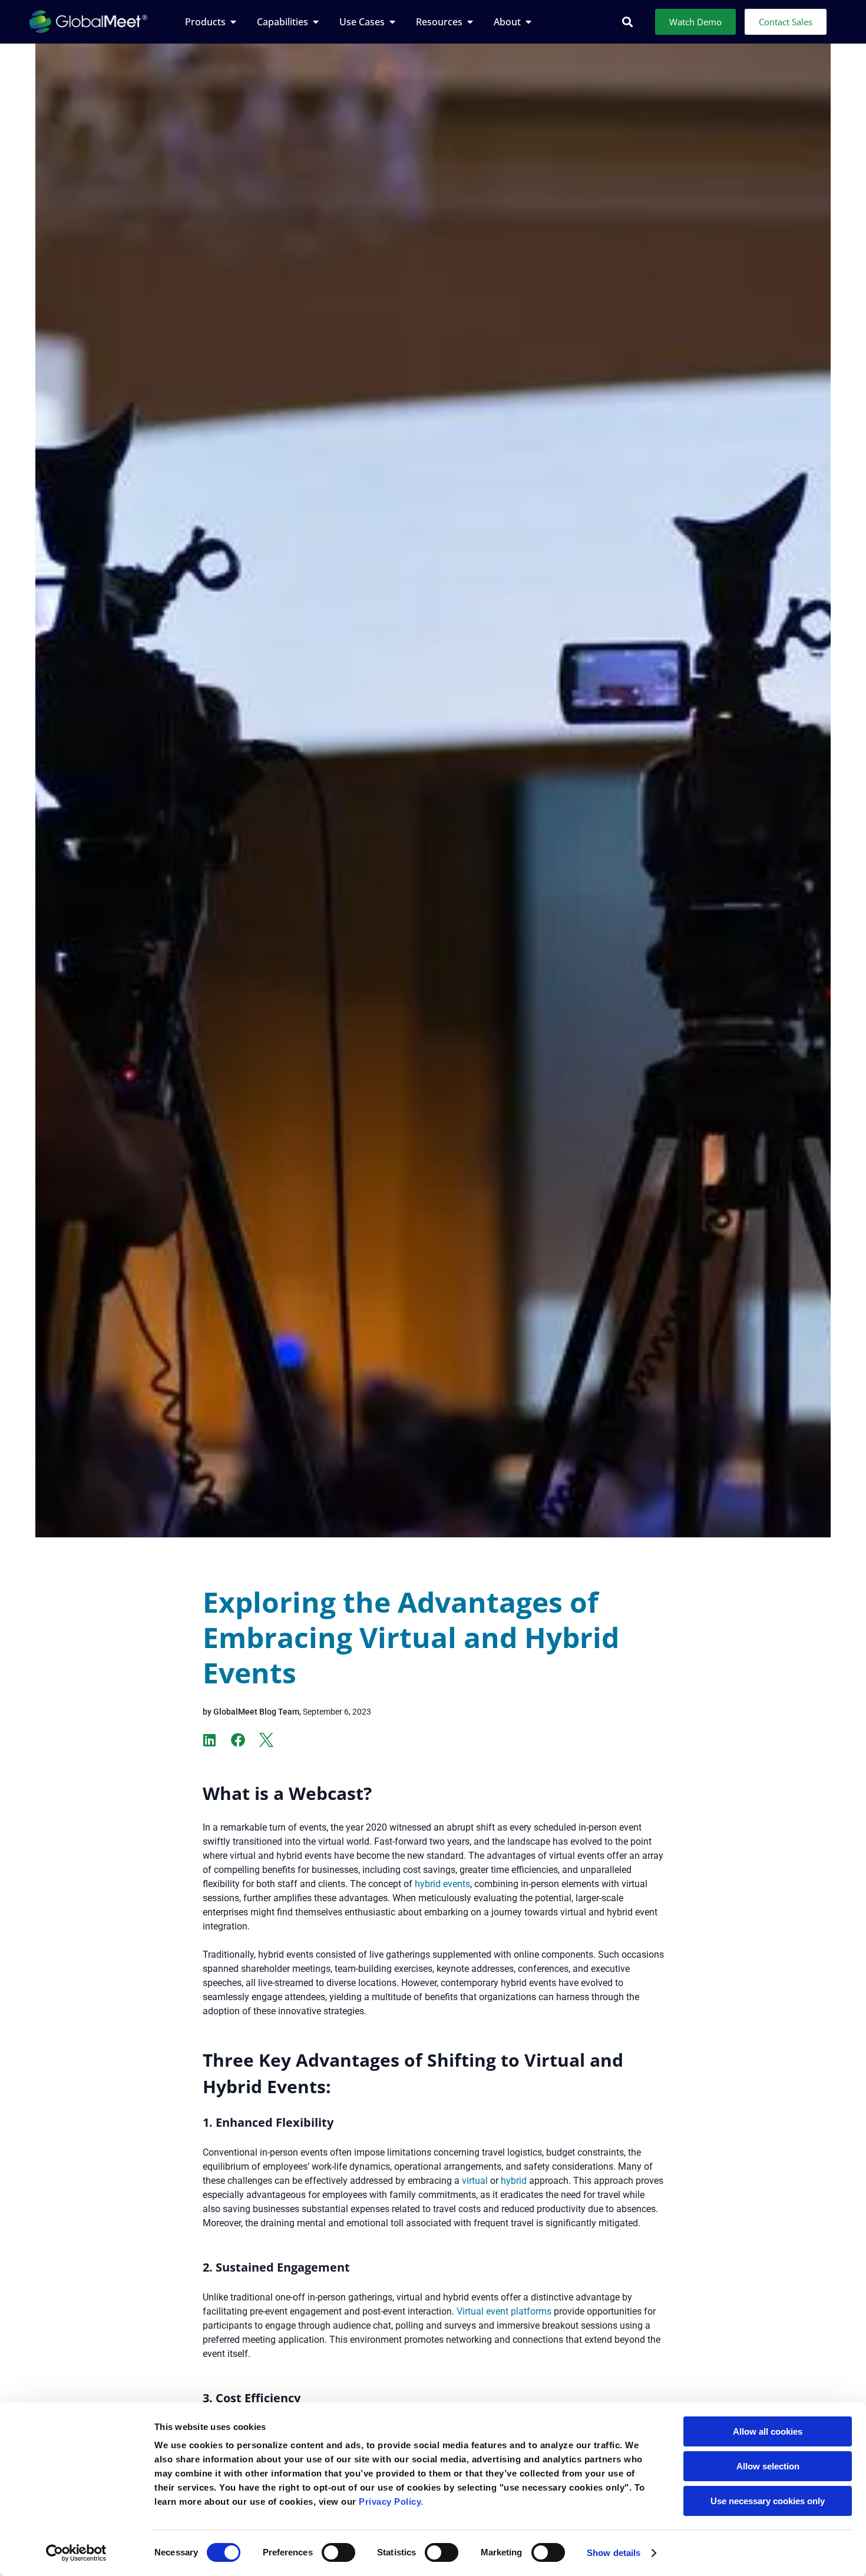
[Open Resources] (470, 22)
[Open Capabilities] (316, 22)
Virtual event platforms (504, 2311)
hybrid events (442, 1884)
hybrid (514, 2181)
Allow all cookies (768, 2431)
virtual (475, 2181)
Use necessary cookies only (768, 2501)
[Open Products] (233, 22)
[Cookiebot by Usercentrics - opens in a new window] (76, 2553)
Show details (614, 2553)
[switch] (338, 2552)
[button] (628, 22)
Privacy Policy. (391, 2502)
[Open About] (528, 22)
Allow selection (768, 2466)
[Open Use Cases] (392, 22)
